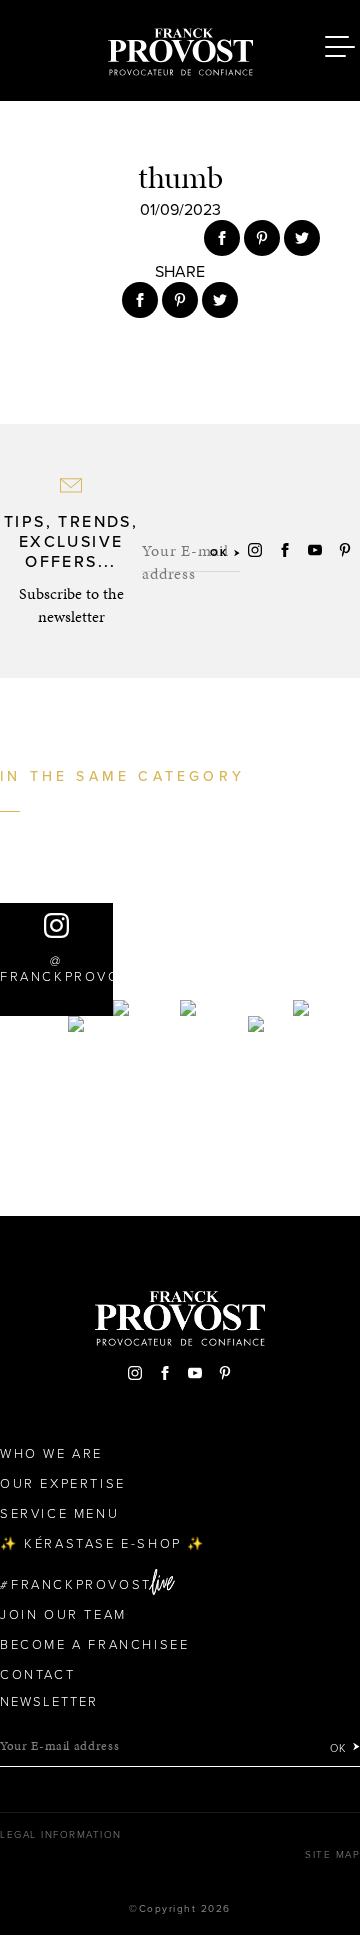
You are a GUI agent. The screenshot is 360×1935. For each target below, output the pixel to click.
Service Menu (59, 1514)
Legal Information (61, 1835)
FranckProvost (81, 1585)
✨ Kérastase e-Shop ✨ (103, 1544)
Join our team (63, 1615)
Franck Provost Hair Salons (180, 48)
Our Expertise (63, 1484)
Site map (332, 1855)
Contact (37, 1675)
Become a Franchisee (94, 1645)
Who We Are (51, 1454)
